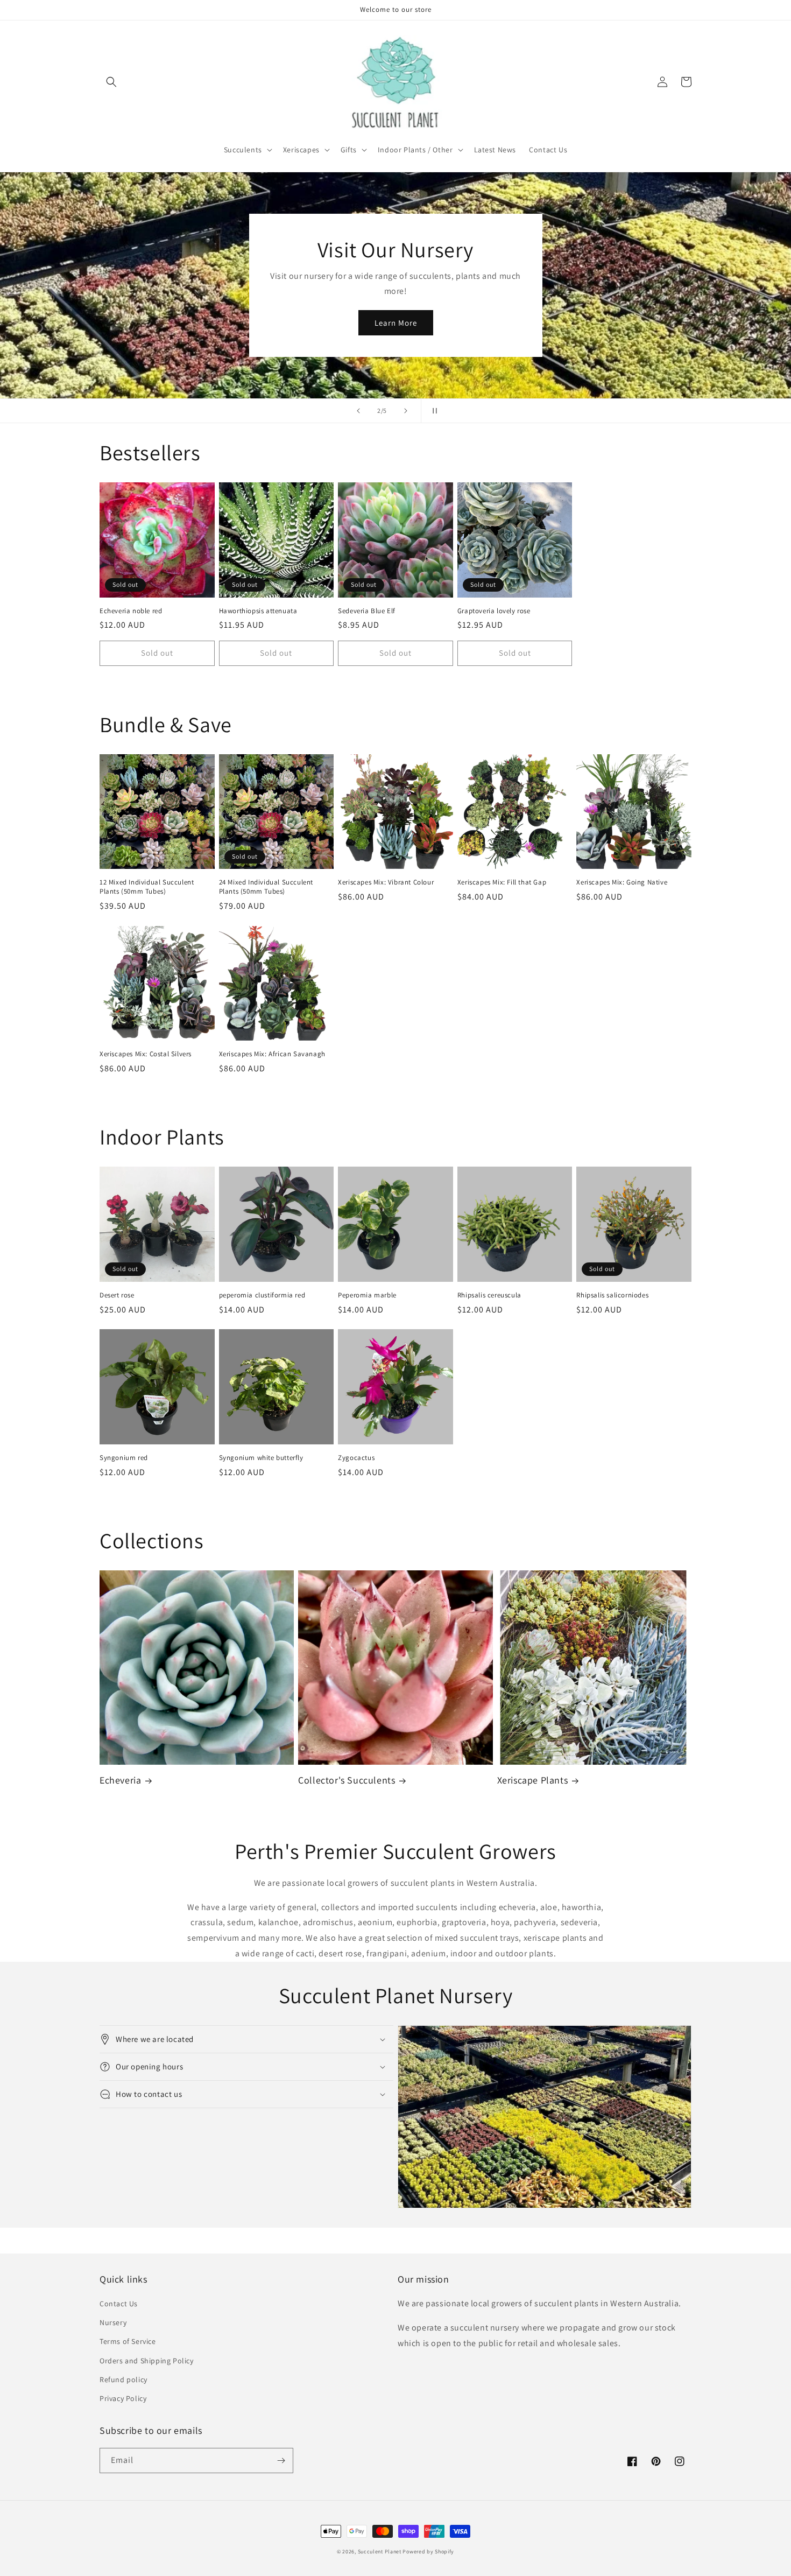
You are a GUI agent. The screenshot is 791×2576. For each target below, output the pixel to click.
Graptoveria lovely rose (494, 611)
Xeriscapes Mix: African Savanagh (272, 1054)
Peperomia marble (367, 1295)
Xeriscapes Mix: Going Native (622, 882)
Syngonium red (124, 1458)
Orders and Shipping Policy (147, 2361)
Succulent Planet (380, 2552)
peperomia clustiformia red (262, 1295)
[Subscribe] (281, 2461)
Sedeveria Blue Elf (367, 611)
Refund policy (123, 2380)
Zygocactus (356, 1458)
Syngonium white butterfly (261, 1458)
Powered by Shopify (428, 2552)
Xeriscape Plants (533, 1780)
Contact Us (119, 2304)
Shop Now (395, 315)
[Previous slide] (358, 411)
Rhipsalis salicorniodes (612, 1295)
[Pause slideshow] (433, 411)
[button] (111, 82)
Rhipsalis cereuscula (489, 1295)
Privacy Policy (123, 2398)
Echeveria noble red (131, 611)
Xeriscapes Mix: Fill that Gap (502, 882)
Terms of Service (128, 2341)
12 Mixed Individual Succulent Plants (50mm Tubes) (147, 887)
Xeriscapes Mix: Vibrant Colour (386, 882)
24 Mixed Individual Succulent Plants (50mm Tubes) (266, 887)
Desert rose (117, 1295)
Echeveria (120, 1780)
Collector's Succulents (347, 1780)
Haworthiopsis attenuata (258, 611)
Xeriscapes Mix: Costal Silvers (146, 1054)
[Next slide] (406, 411)
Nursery (113, 2322)
